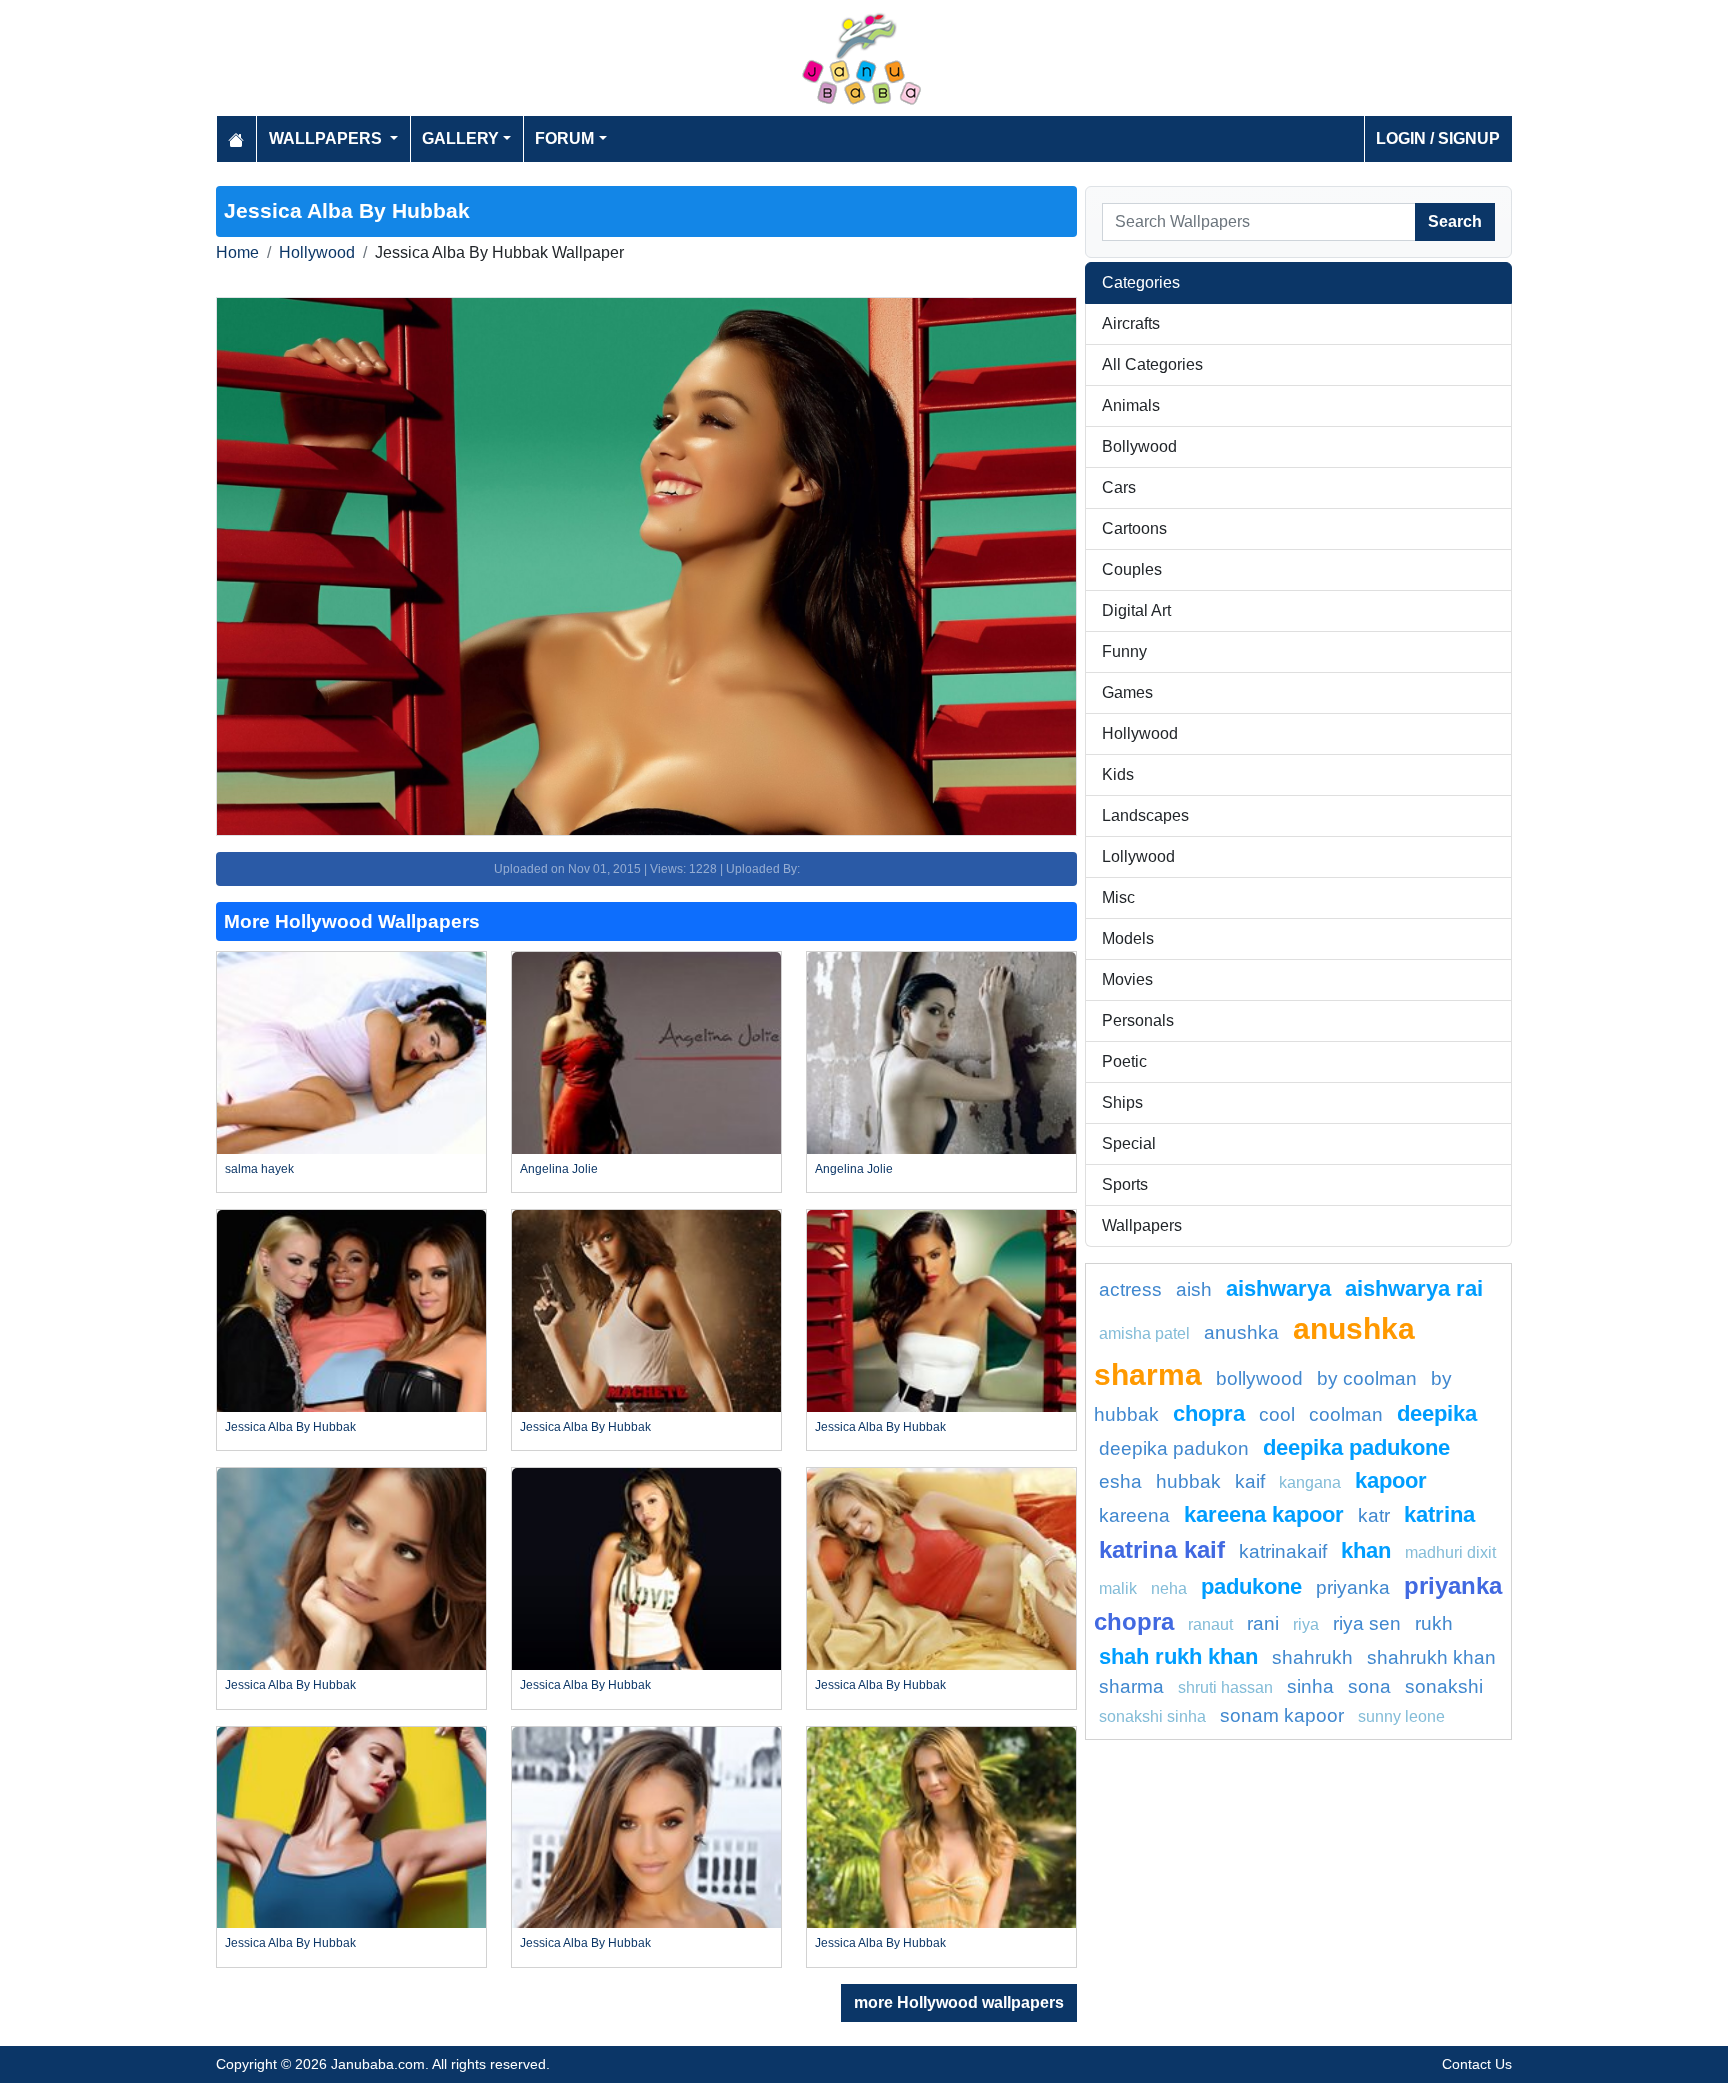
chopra (1209, 1413)
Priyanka (1353, 1587)
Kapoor (1391, 1480)
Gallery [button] (460, 138)
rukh (1434, 1623)
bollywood (1259, 1378)
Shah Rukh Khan (1178, 1656)
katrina (1439, 1514)
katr (1374, 1515)
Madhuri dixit (1450, 1552)
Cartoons (1134, 528)
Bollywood (1139, 446)
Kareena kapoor (1264, 1514)
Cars (1119, 487)
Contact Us (1477, 2064)
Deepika (1437, 1413)
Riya (1306, 1624)
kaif (1250, 1481)
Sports (1125, 1184)
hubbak (1188, 1481)
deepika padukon (1174, 1448)
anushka (1241, 1332)
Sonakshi (1444, 1686)
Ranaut (1210, 1624)
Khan (1366, 1550)
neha (1169, 1588)
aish (1194, 1289)
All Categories (1152, 364)
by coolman (1367, 1378)
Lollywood (1138, 856)
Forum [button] (564, 138)
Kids (1118, 774)
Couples (1132, 569)
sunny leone (1401, 1716)
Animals (1131, 405)
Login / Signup (1438, 138)
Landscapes (1145, 815)
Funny (1124, 651)
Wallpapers (1142, 1225)
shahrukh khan (1431, 1657)
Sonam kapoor (1282, 1715)
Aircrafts (1131, 323)
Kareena (1134, 1515)
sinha (1310, 1686)
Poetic (1124, 1061)
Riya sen (1367, 1623)
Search (1455, 221)
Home (237, 252)
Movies (1127, 979)
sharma (1131, 1686)
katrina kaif (1162, 1549)
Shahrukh (1312, 1657)
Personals (1138, 1020)
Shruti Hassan (1225, 1687)
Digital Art (1136, 610)
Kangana (1310, 1482)
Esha (1120, 1481)
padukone (1251, 1586)
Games (1127, 692)
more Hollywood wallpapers (959, 2002)
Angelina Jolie (559, 1169)
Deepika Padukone (1356, 1447)
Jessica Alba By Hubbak (290, 1427)
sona (1369, 1686)
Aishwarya (1278, 1288)
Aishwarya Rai (1414, 1288)
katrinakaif (1283, 1551)
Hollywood (317, 252)
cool (1277, 1414)
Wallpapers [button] (327, 138)
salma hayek (259, 1169)
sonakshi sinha (1152, 1716)
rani (1263, 1623)
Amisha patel (1144, 1333)
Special (1129, 1143)
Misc (1118, 897)
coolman (1346, 1414)
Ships (1122, 1102)
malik (1118, 1588)
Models (1128, 938)
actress (1130, 1289)
